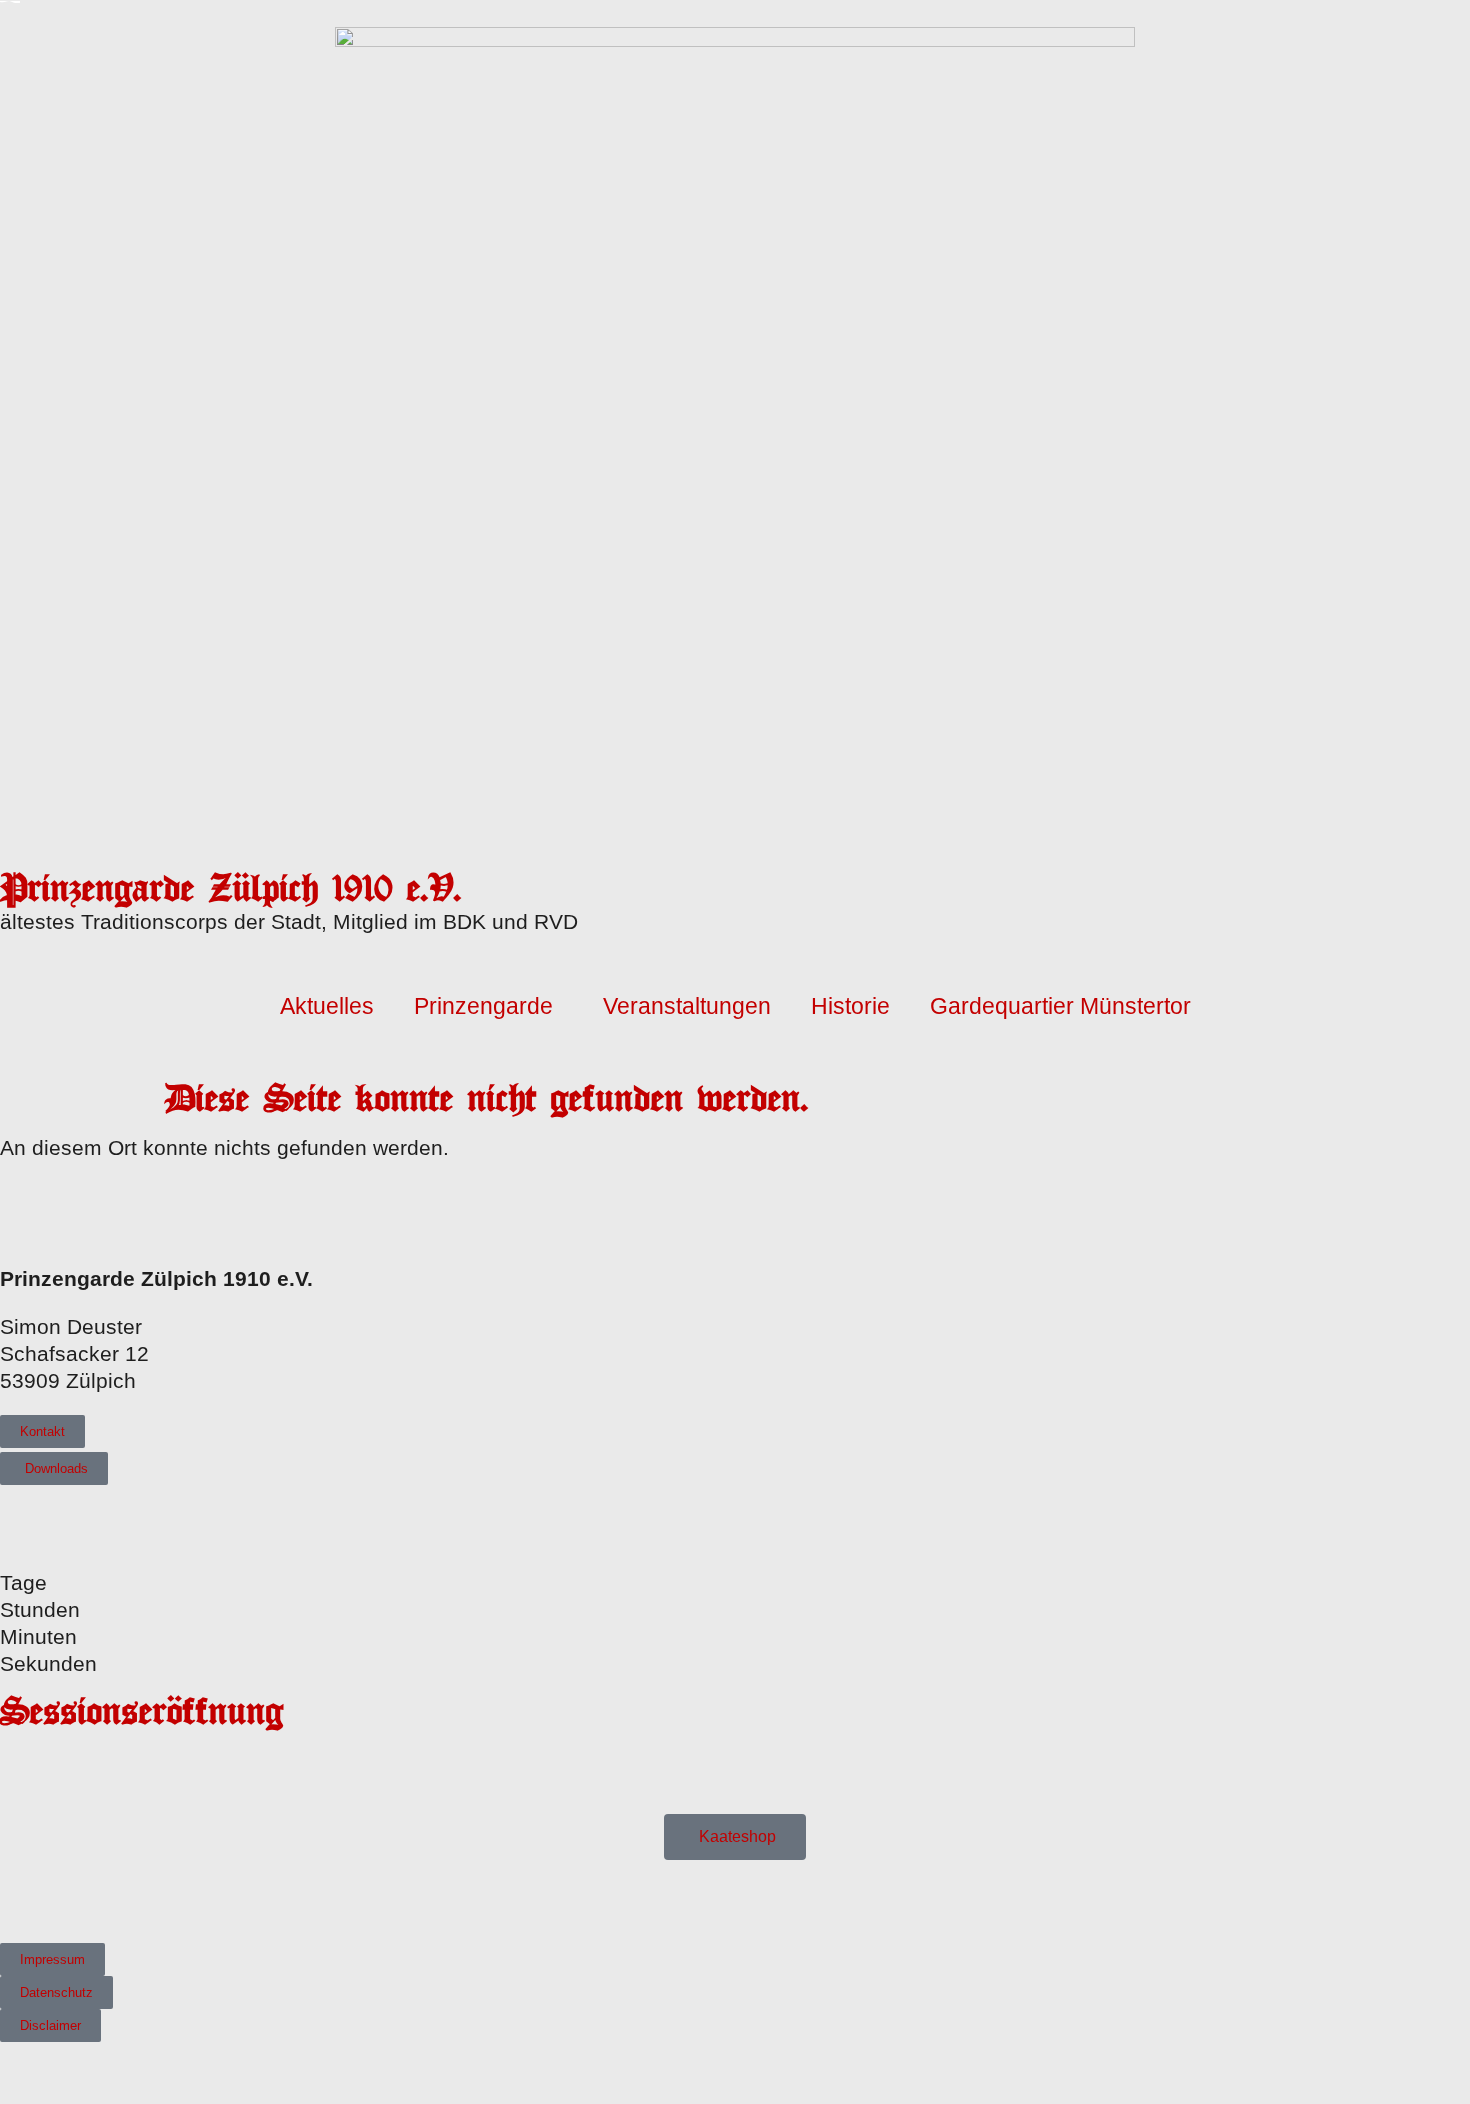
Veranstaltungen (687, 1006)
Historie (850, 1006)
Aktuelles (327, 1006)
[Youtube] (40, 1898)
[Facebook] (11, 1898)
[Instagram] (69, 1898)
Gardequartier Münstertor (1060, 1006)
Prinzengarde (483, 1006)
